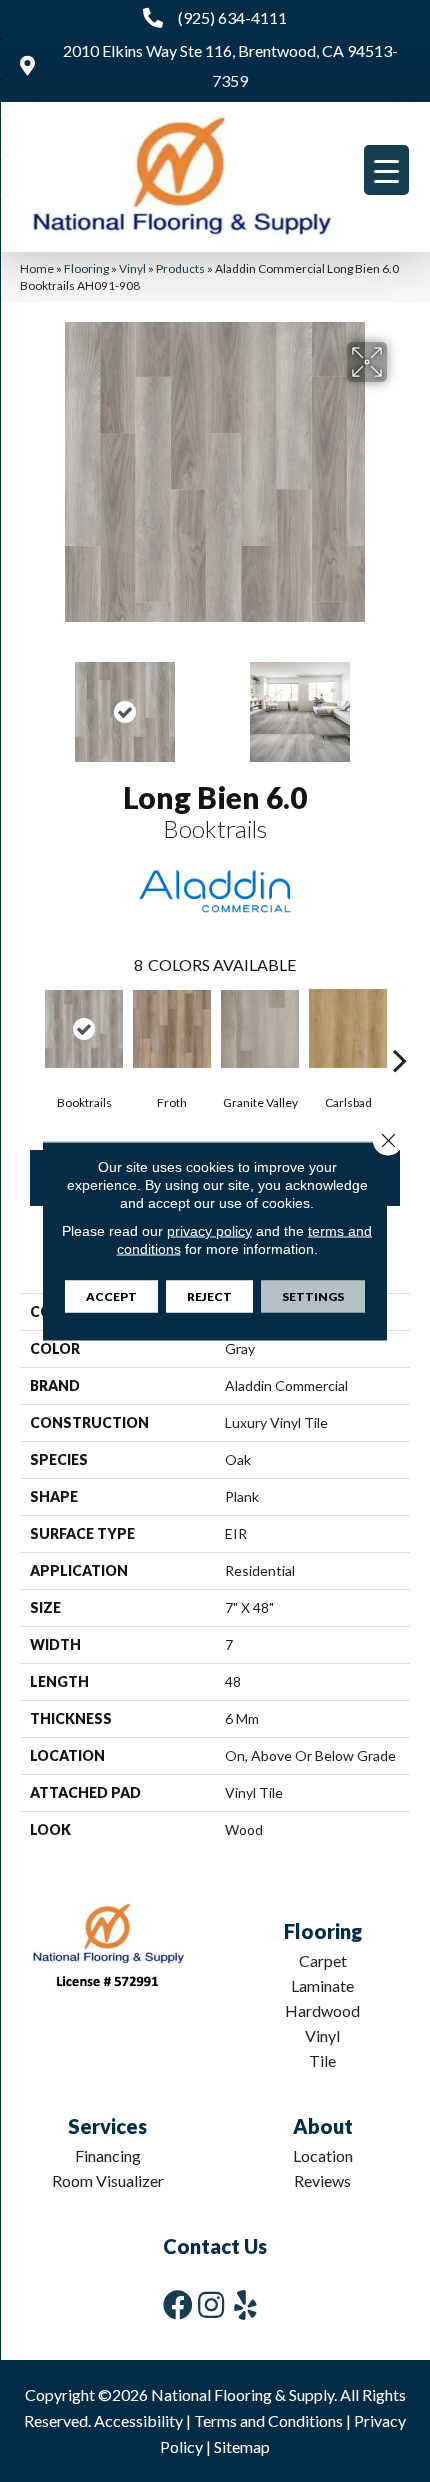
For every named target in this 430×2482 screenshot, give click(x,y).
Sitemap (242, 2446)
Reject (209, 1296)
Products (180, 268)
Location (323, 2155)
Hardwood (322, 2010)
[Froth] (172, 1029)
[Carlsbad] (348, 1029)
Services (107, 2126)
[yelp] (245, 2304)
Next (400, 702)
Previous (30, 702)
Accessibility (138, 2420)
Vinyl (132, 268)
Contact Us (215, 2246)
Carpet (323, 1960)
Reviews (322, 2180)
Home (37, 268)
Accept (111, 1296)
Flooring (86, 268)
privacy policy (209, 1231)
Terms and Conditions (268, 2420)
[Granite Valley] (260, 1029)
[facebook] (178, 2304)
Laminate (322, 1985)
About (323, 2126)
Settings (313, 1296)
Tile (322, 2060)
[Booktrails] (84, 1029)
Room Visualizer (108, 2180)
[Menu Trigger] (386, 170)
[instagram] (211, 2304)
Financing (108, 2155)
